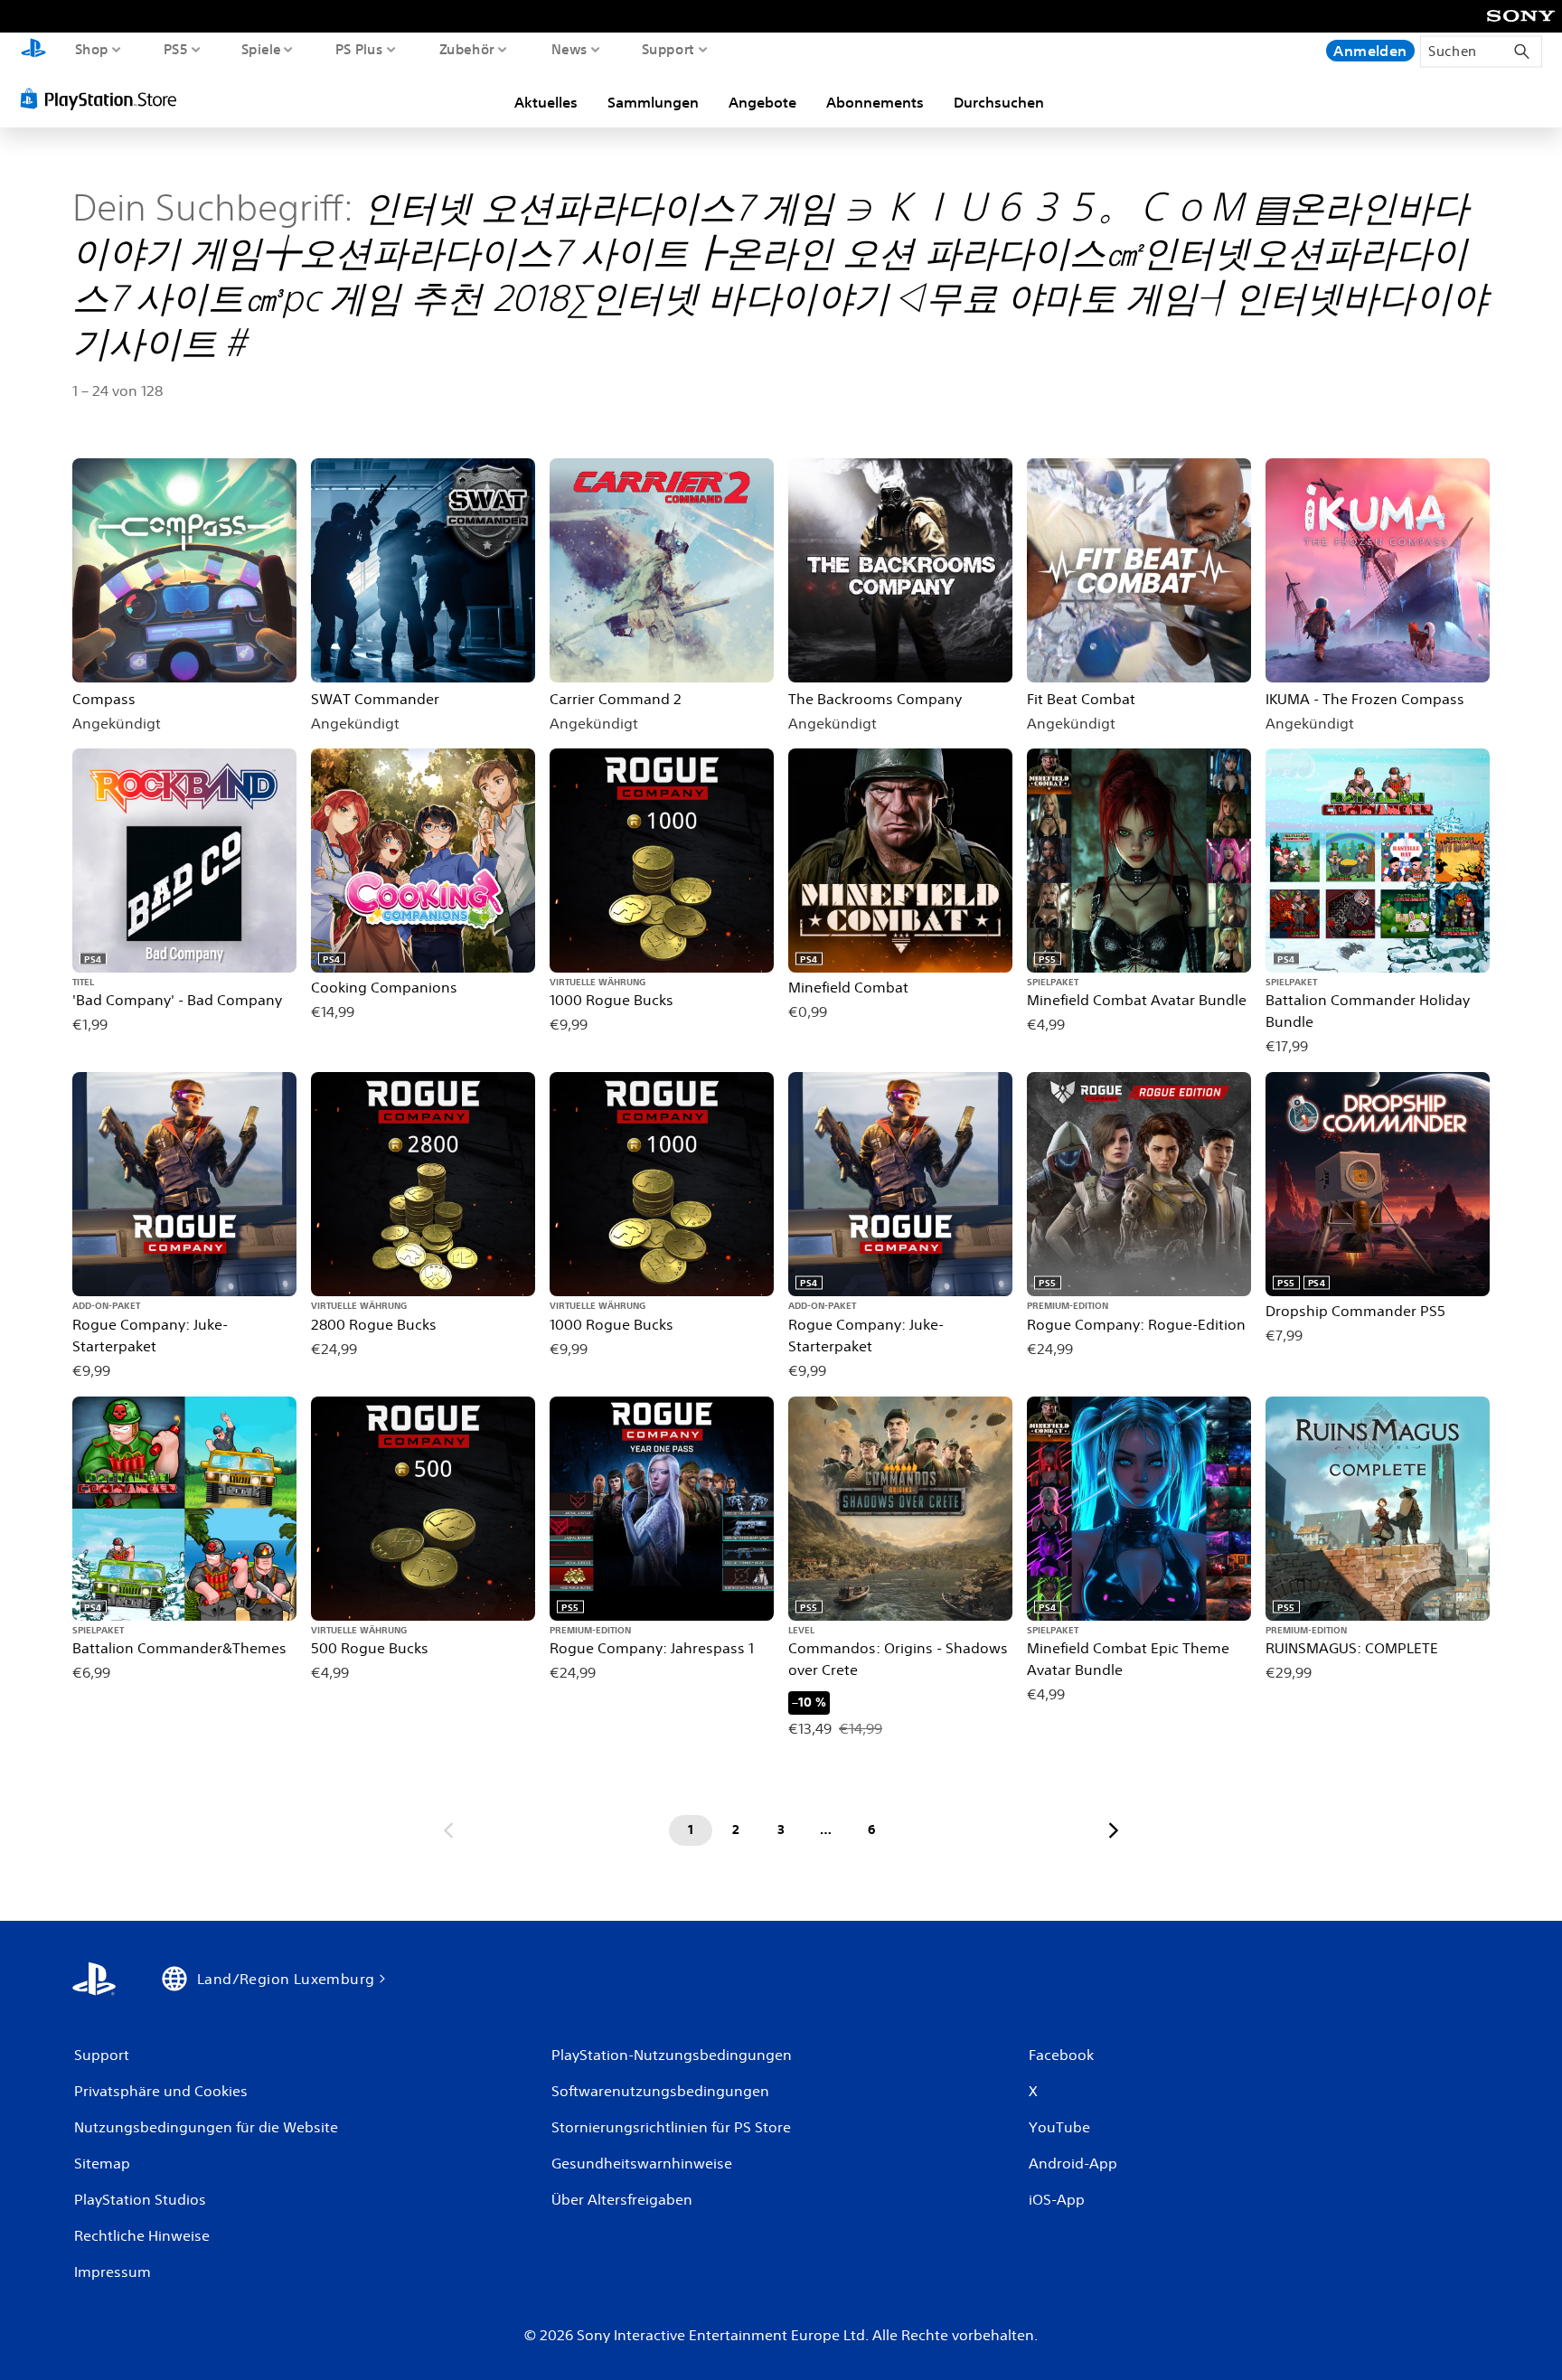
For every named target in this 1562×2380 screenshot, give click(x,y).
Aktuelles (546, 102)
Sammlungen (653, 102)
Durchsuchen (999, 102)
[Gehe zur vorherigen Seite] (448, 1830)
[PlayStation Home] (33, 50)
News (569, 49)
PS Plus (359, 49)
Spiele (260, 49)
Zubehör (467, 49)
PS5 (175, 49)
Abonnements (875, 102)
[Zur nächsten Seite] (1114, 1830)
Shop (92, 49)
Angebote (762, 102)
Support (668, 49)
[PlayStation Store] (104, 99)
